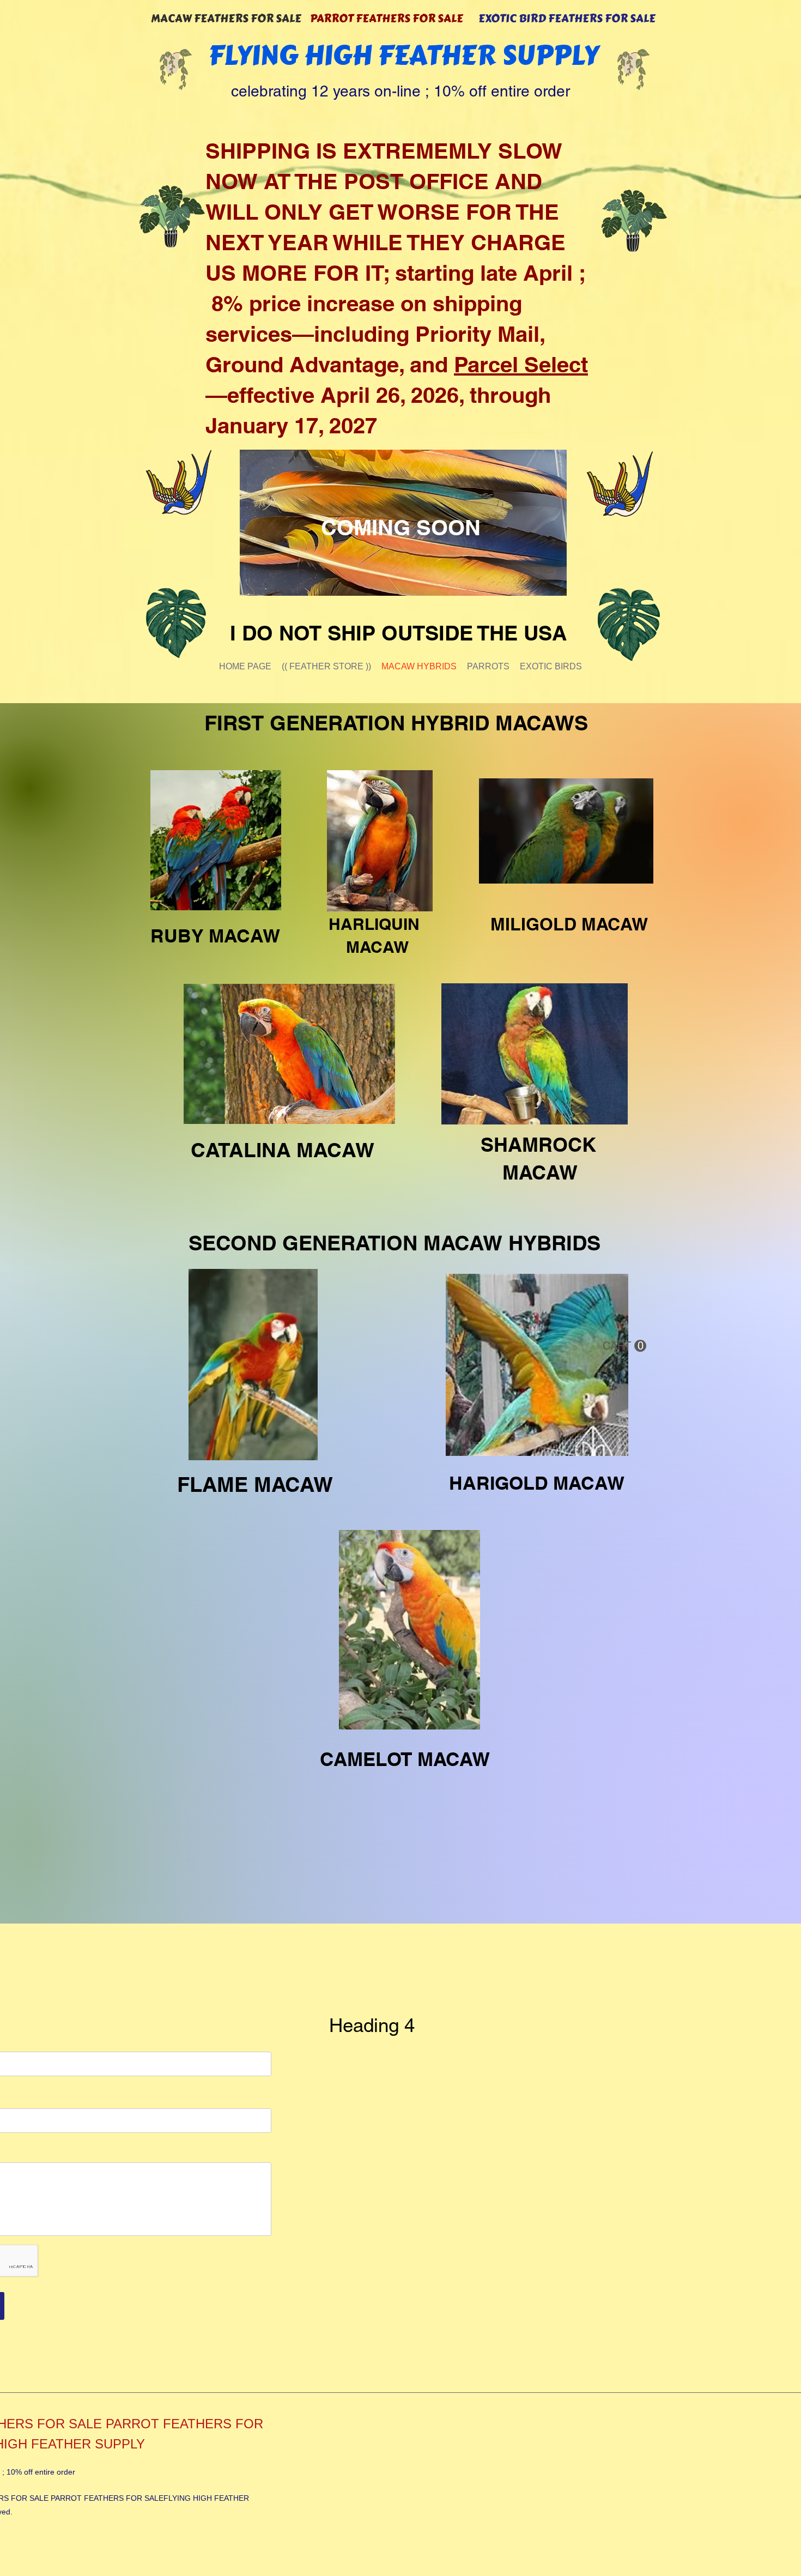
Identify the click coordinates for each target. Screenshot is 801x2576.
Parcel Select (521, 364)
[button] (624, 1346)
